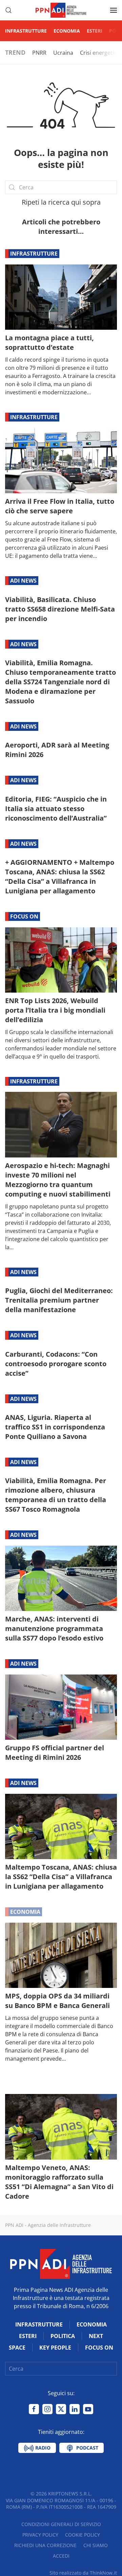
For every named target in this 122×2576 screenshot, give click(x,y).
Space (17, 2348)
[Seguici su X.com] (61, 2409)
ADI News (23, 581)
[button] (8, 10)
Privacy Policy (40, 2535)
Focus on (24, 916)
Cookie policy (83, 2535)
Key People (55, 2348)
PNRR (39, 53)
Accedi (61, 2556)
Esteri (95, 31)
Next (96, 2336)
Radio (42, 2448)
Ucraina (63, 53)
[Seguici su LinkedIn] (75, 2409)
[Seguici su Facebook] (34, 2409)
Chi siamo (96, 2545)
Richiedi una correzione (45, 2545)
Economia (67, 31)
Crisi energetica (100, 53)
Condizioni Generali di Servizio (61, 2524)
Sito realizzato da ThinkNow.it (83, 2573)
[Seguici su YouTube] (88, 2409)
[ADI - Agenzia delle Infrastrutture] (61, 2263)
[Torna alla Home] (61, 10)
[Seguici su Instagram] (47, 2409)
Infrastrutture (26, 31)
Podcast (87, 2448)
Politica (63, 2336)
